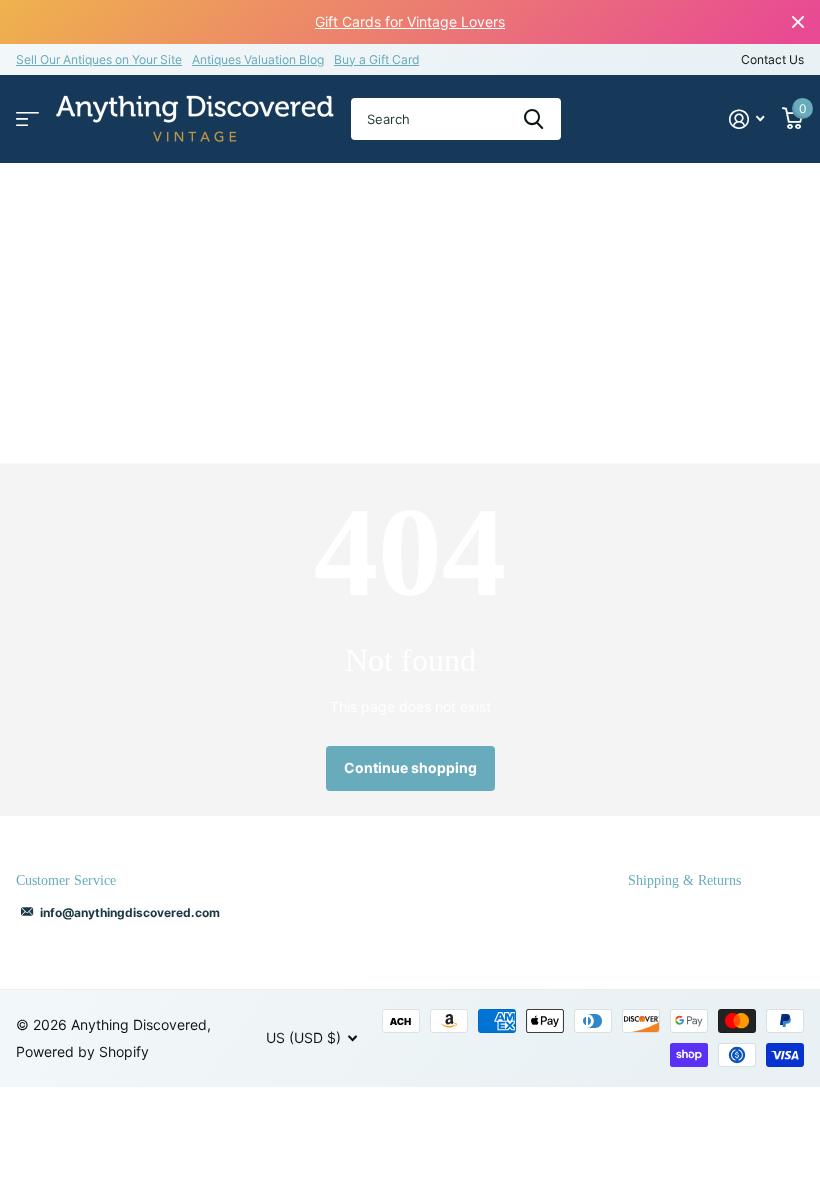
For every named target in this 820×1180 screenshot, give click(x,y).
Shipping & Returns (684, 880)
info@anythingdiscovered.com (130, 912)
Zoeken (533, 119)
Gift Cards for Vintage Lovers (410, 21)
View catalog (27, 119)
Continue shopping (410, 767)
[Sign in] (746, 119)
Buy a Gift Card (376, 59)
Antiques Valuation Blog (258, 59)
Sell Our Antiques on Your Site (99, 59)
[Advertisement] (410, 313)
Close (798, 22)
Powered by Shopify (82, 1051)
